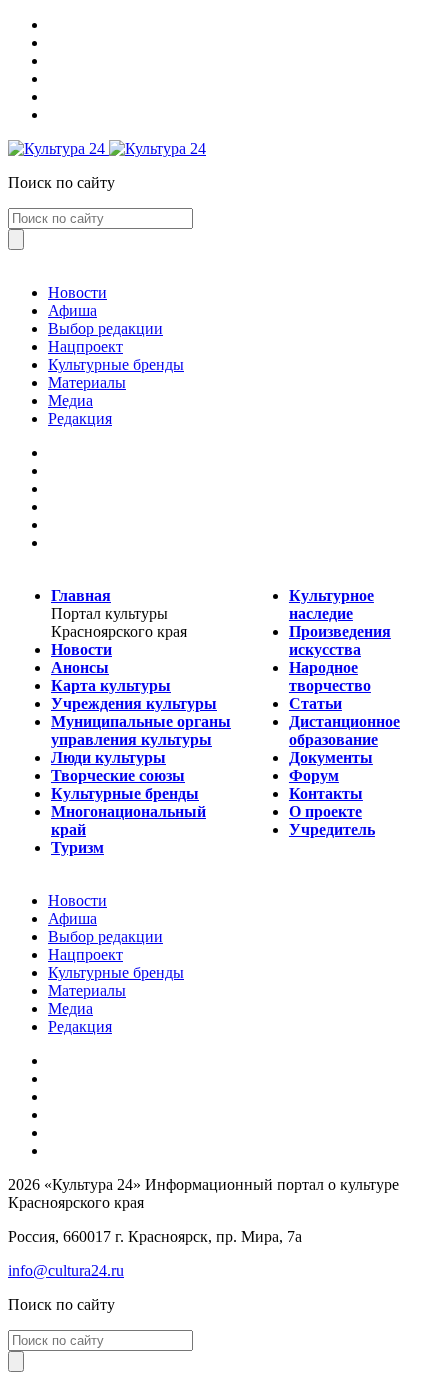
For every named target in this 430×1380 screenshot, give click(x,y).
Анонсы (80, 667)
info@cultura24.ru (66, 1270)
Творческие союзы (118, 775)
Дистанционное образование (344, 730)
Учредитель (332, 829)
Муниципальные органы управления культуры (141, 730)
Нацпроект (85, 346)
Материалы (87, 382)
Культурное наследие (331, 604)
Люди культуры (108, 757)
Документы (331, 757)
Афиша (72, 310)
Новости (77, 292)
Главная (81, 595)
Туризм (77, 847)
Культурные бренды (116, 364)
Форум (314, 775)
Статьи (315, 703)
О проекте (325, 811)
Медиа (70, 400)
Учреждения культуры (134, 703)
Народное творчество (330, 676)
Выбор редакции (105, 328)
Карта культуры (111, 685)
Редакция (80, 418)
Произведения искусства (340, 640)
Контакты (326, 793)
